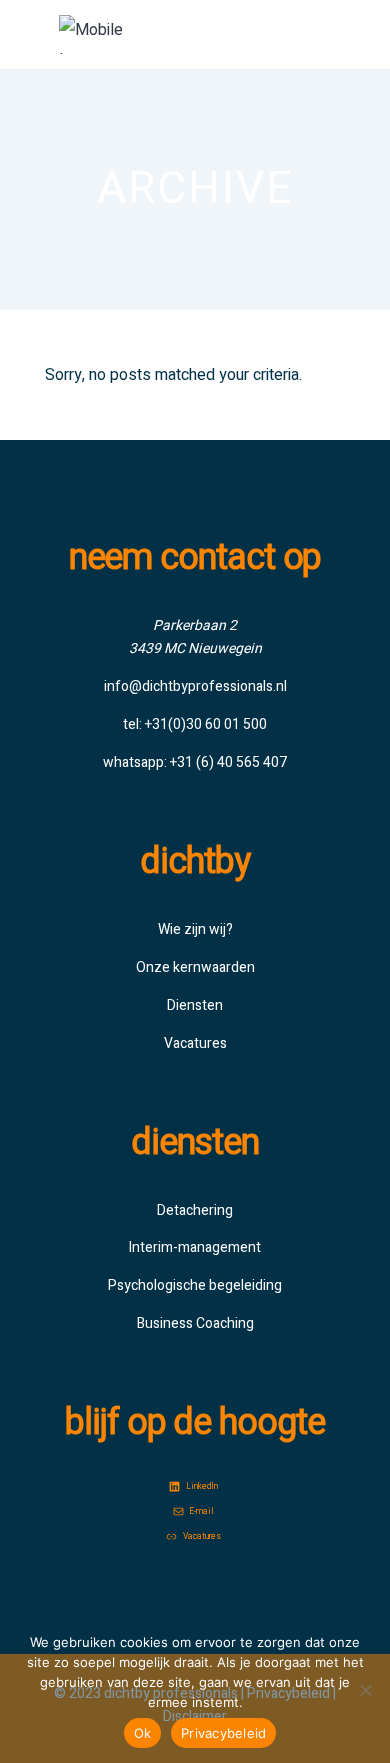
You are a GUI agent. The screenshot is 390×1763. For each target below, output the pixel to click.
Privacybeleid (223, 1733)
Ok (143, 1733)
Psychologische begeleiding (195, 1285)
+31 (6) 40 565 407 (228, 762)
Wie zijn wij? (195, 929)
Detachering (195, 1210)
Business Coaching (195, 1323)
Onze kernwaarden (195, 967)
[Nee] (365, 1690)
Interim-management (195, 1247)
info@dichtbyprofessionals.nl (195, 686)
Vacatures (195, 1043)
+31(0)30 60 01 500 (206, 724)
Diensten (195, 1005)
